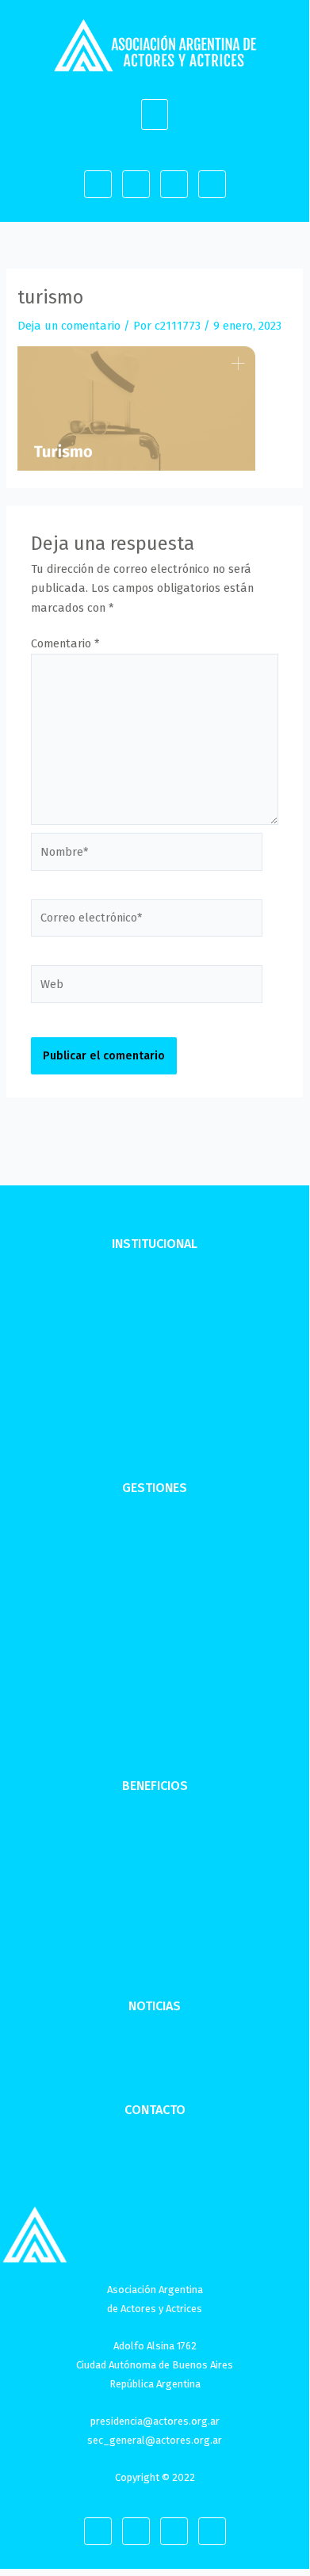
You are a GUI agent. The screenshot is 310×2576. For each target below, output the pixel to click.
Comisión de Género (155, 1370)
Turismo (155, 1912)
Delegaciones (155, 1346)
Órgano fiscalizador (155, 1393)
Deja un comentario (69, 326)
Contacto (155, 2165)
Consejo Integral (155, 1323)
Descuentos (155, 1841)
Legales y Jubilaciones (155, 1707)
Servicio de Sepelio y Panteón (155, 1959)
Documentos (155, 1440)
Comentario (65, 643)
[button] (155, 115)
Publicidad (155, 1660)
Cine (155, 1636)
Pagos (155, 1543)
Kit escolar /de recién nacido (155, 1935)
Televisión (155, 1613)
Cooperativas (155, 1567)
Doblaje (155, 1683)
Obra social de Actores (155, 1417)
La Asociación (155, 1299)
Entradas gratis (155, 1888)
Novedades (155, 2062)
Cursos (155, 1865)
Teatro (155, 1589)
